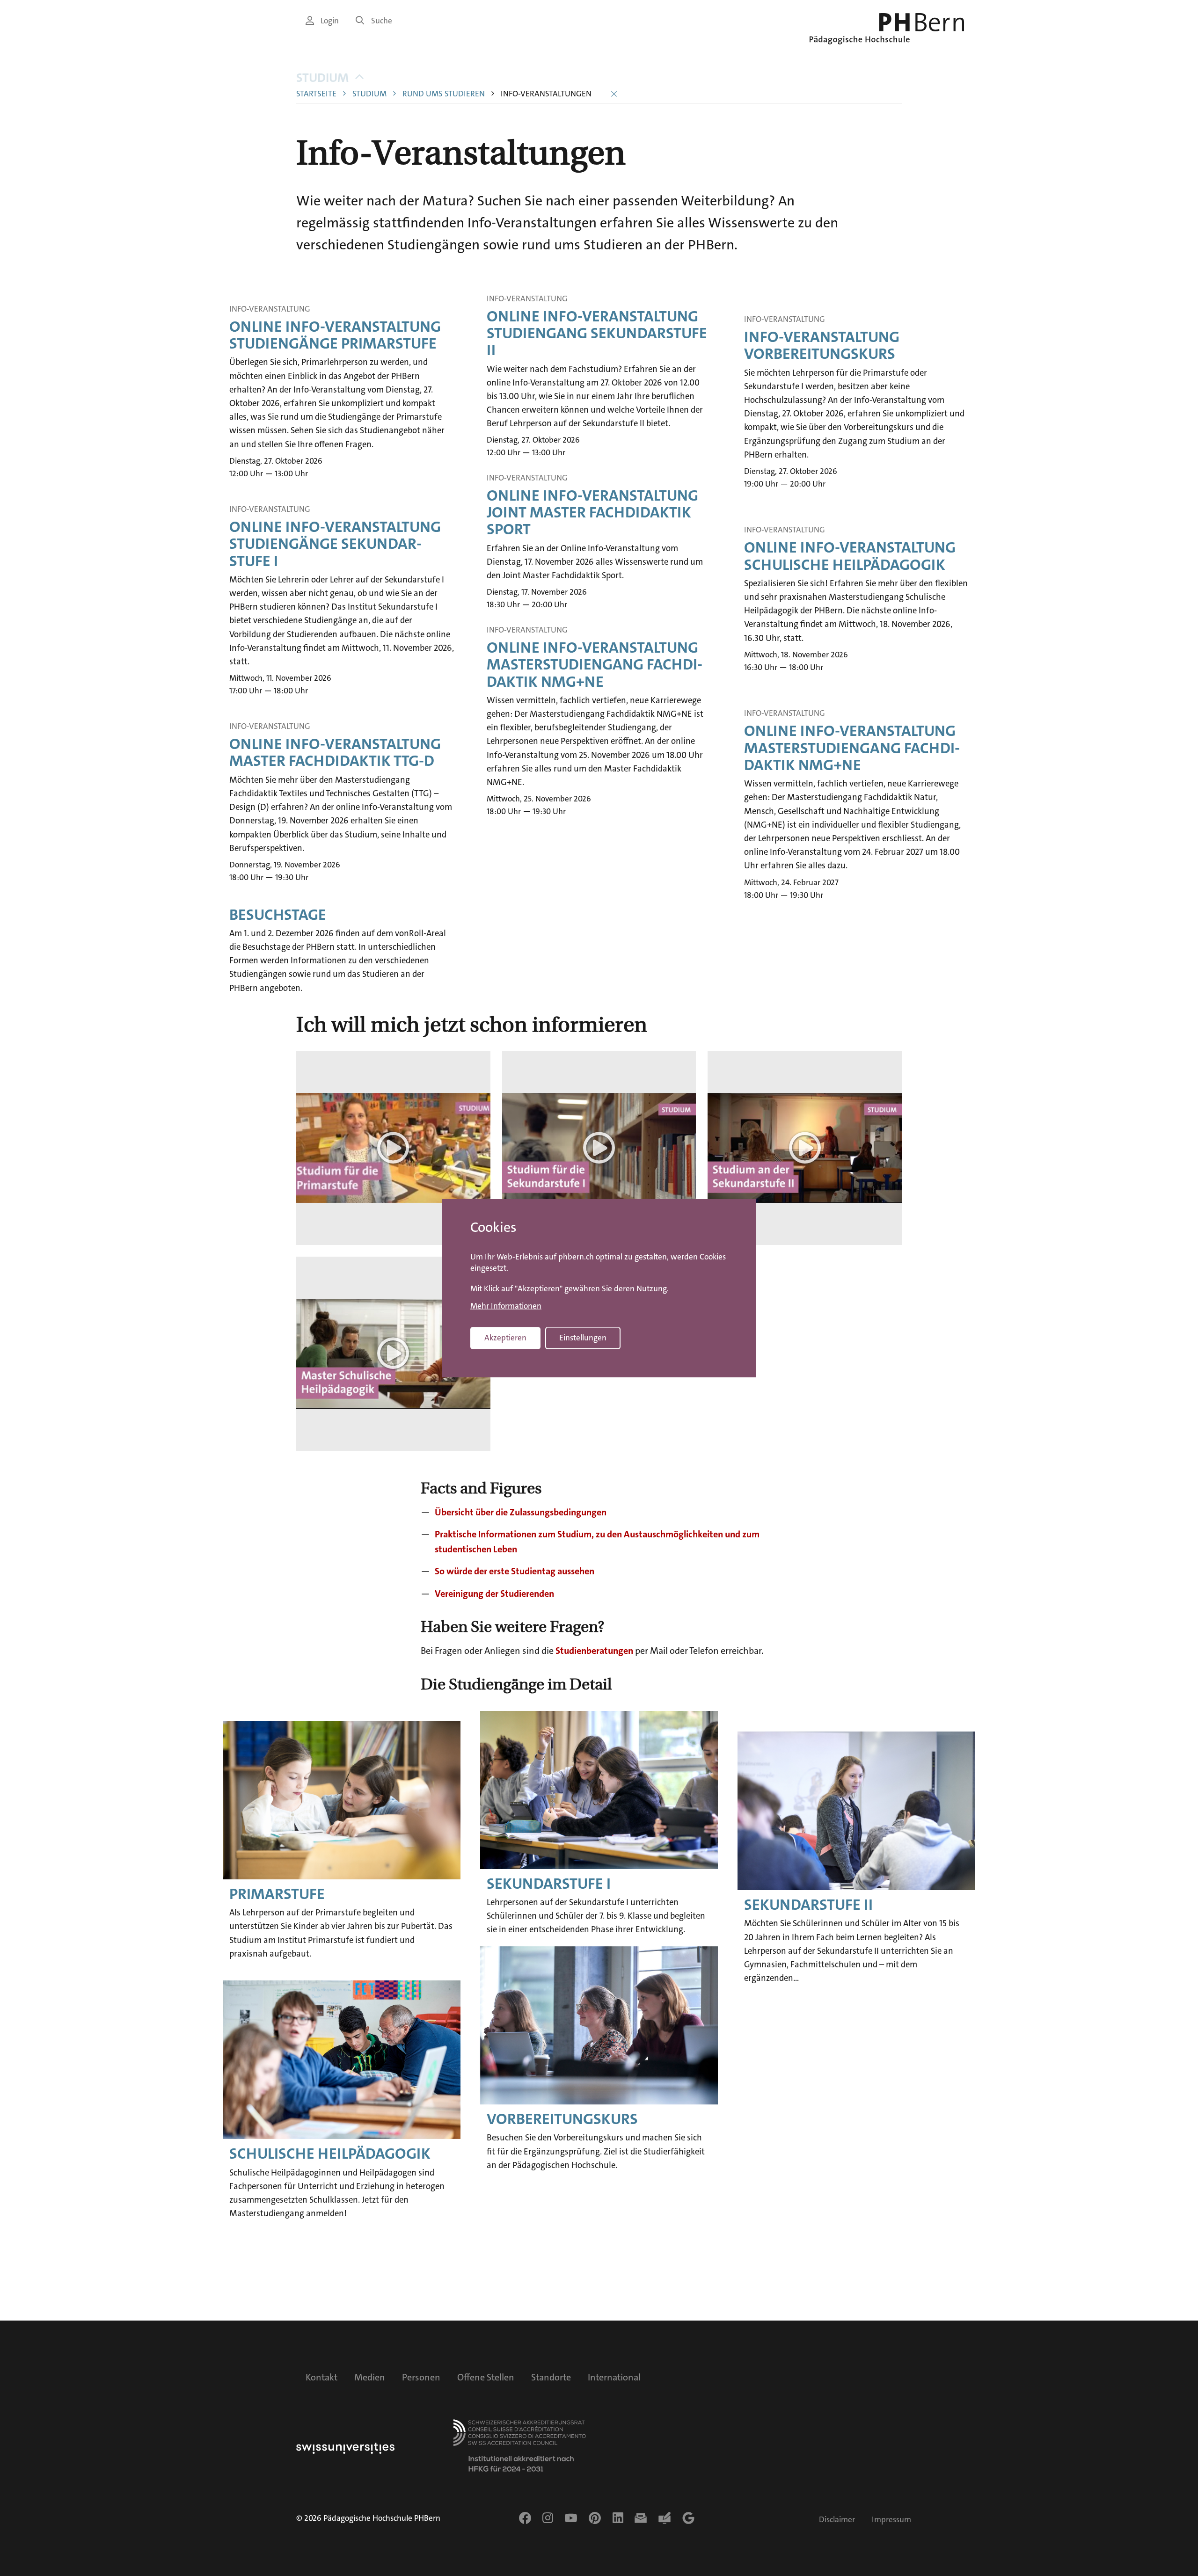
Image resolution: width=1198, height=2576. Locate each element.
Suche (382, 21)
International (614, 2377)
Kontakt (321, 2377)
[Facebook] (525, 2518)
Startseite (316, 94)
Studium (322, 78)
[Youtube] (571, 2518)
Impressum (891, 2520)
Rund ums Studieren (444, 94)
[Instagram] (548, 2518)
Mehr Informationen (506, 1306)
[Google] (688, 2518)
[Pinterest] (595, 2518)
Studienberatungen (594, 1651)
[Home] (887, 29)
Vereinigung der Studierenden (494, 1594)
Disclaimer (837, 2520)
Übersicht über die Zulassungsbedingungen (521, 1512)
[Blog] (665, 2518)
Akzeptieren (505, 1338)
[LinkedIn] (618, 2518)
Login (330, 21)
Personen (421, 2377)
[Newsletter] (641, 2518)
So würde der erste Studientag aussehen (515, 1571)
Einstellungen (583, 1338)
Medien (370, 2377)
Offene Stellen (486, 2377)
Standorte (551, 2377)
